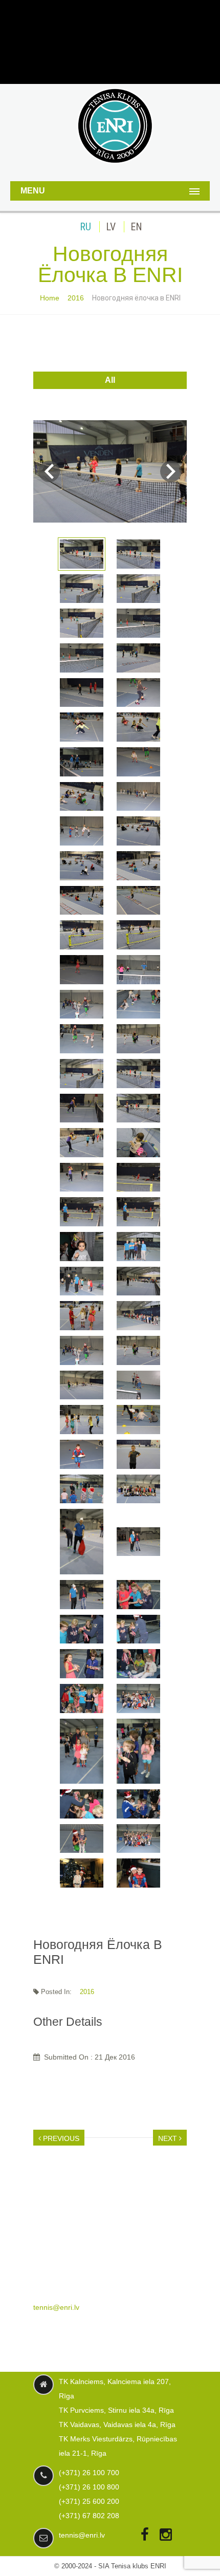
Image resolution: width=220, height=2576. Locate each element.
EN (136, 227)
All (110, 380)
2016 (76, 298)
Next (171, 471)
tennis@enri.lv (56, 2307)
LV (111, 227)
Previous (60, 2138)
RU (85, 227)
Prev (49, 471)
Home (50, 298)
